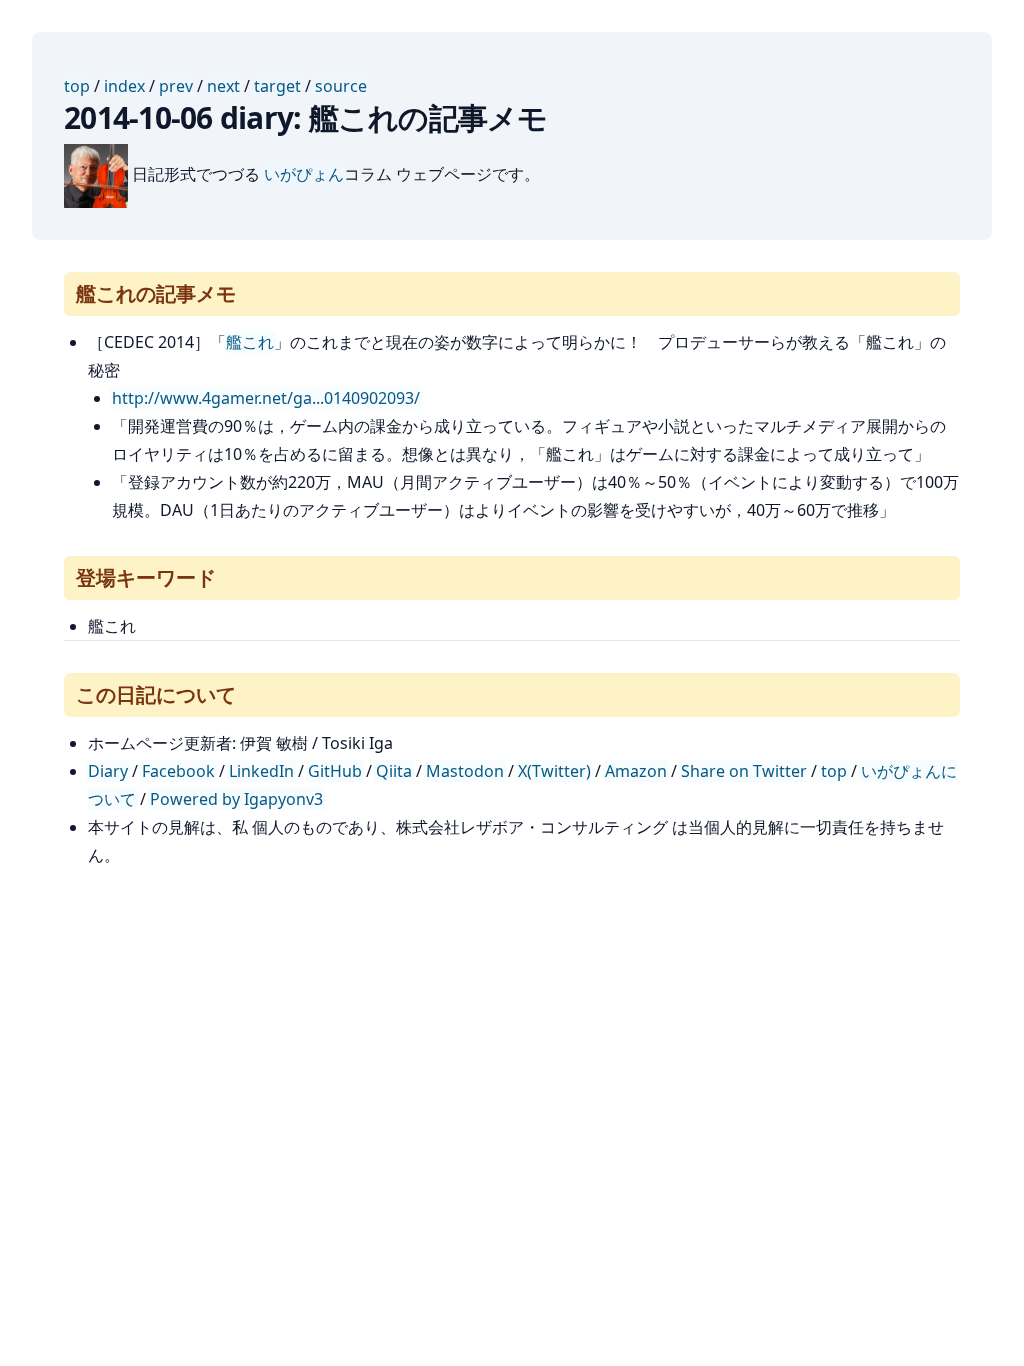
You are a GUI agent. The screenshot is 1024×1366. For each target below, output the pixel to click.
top (77, 86)
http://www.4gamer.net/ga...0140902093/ (266, 398)
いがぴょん (304, 174)
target (277, 86)
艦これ (250, 342)
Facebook (178, 771)
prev (176, 86)
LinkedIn (261, 771)
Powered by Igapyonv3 (236, 799)
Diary (108, 771)
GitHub (335, 771)
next (223, 86)
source (341, 86)
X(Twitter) (554, 771)
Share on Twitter (744, 771)
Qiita (394, 771)
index (124, 86)
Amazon (636, 771)
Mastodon (465, 771)
